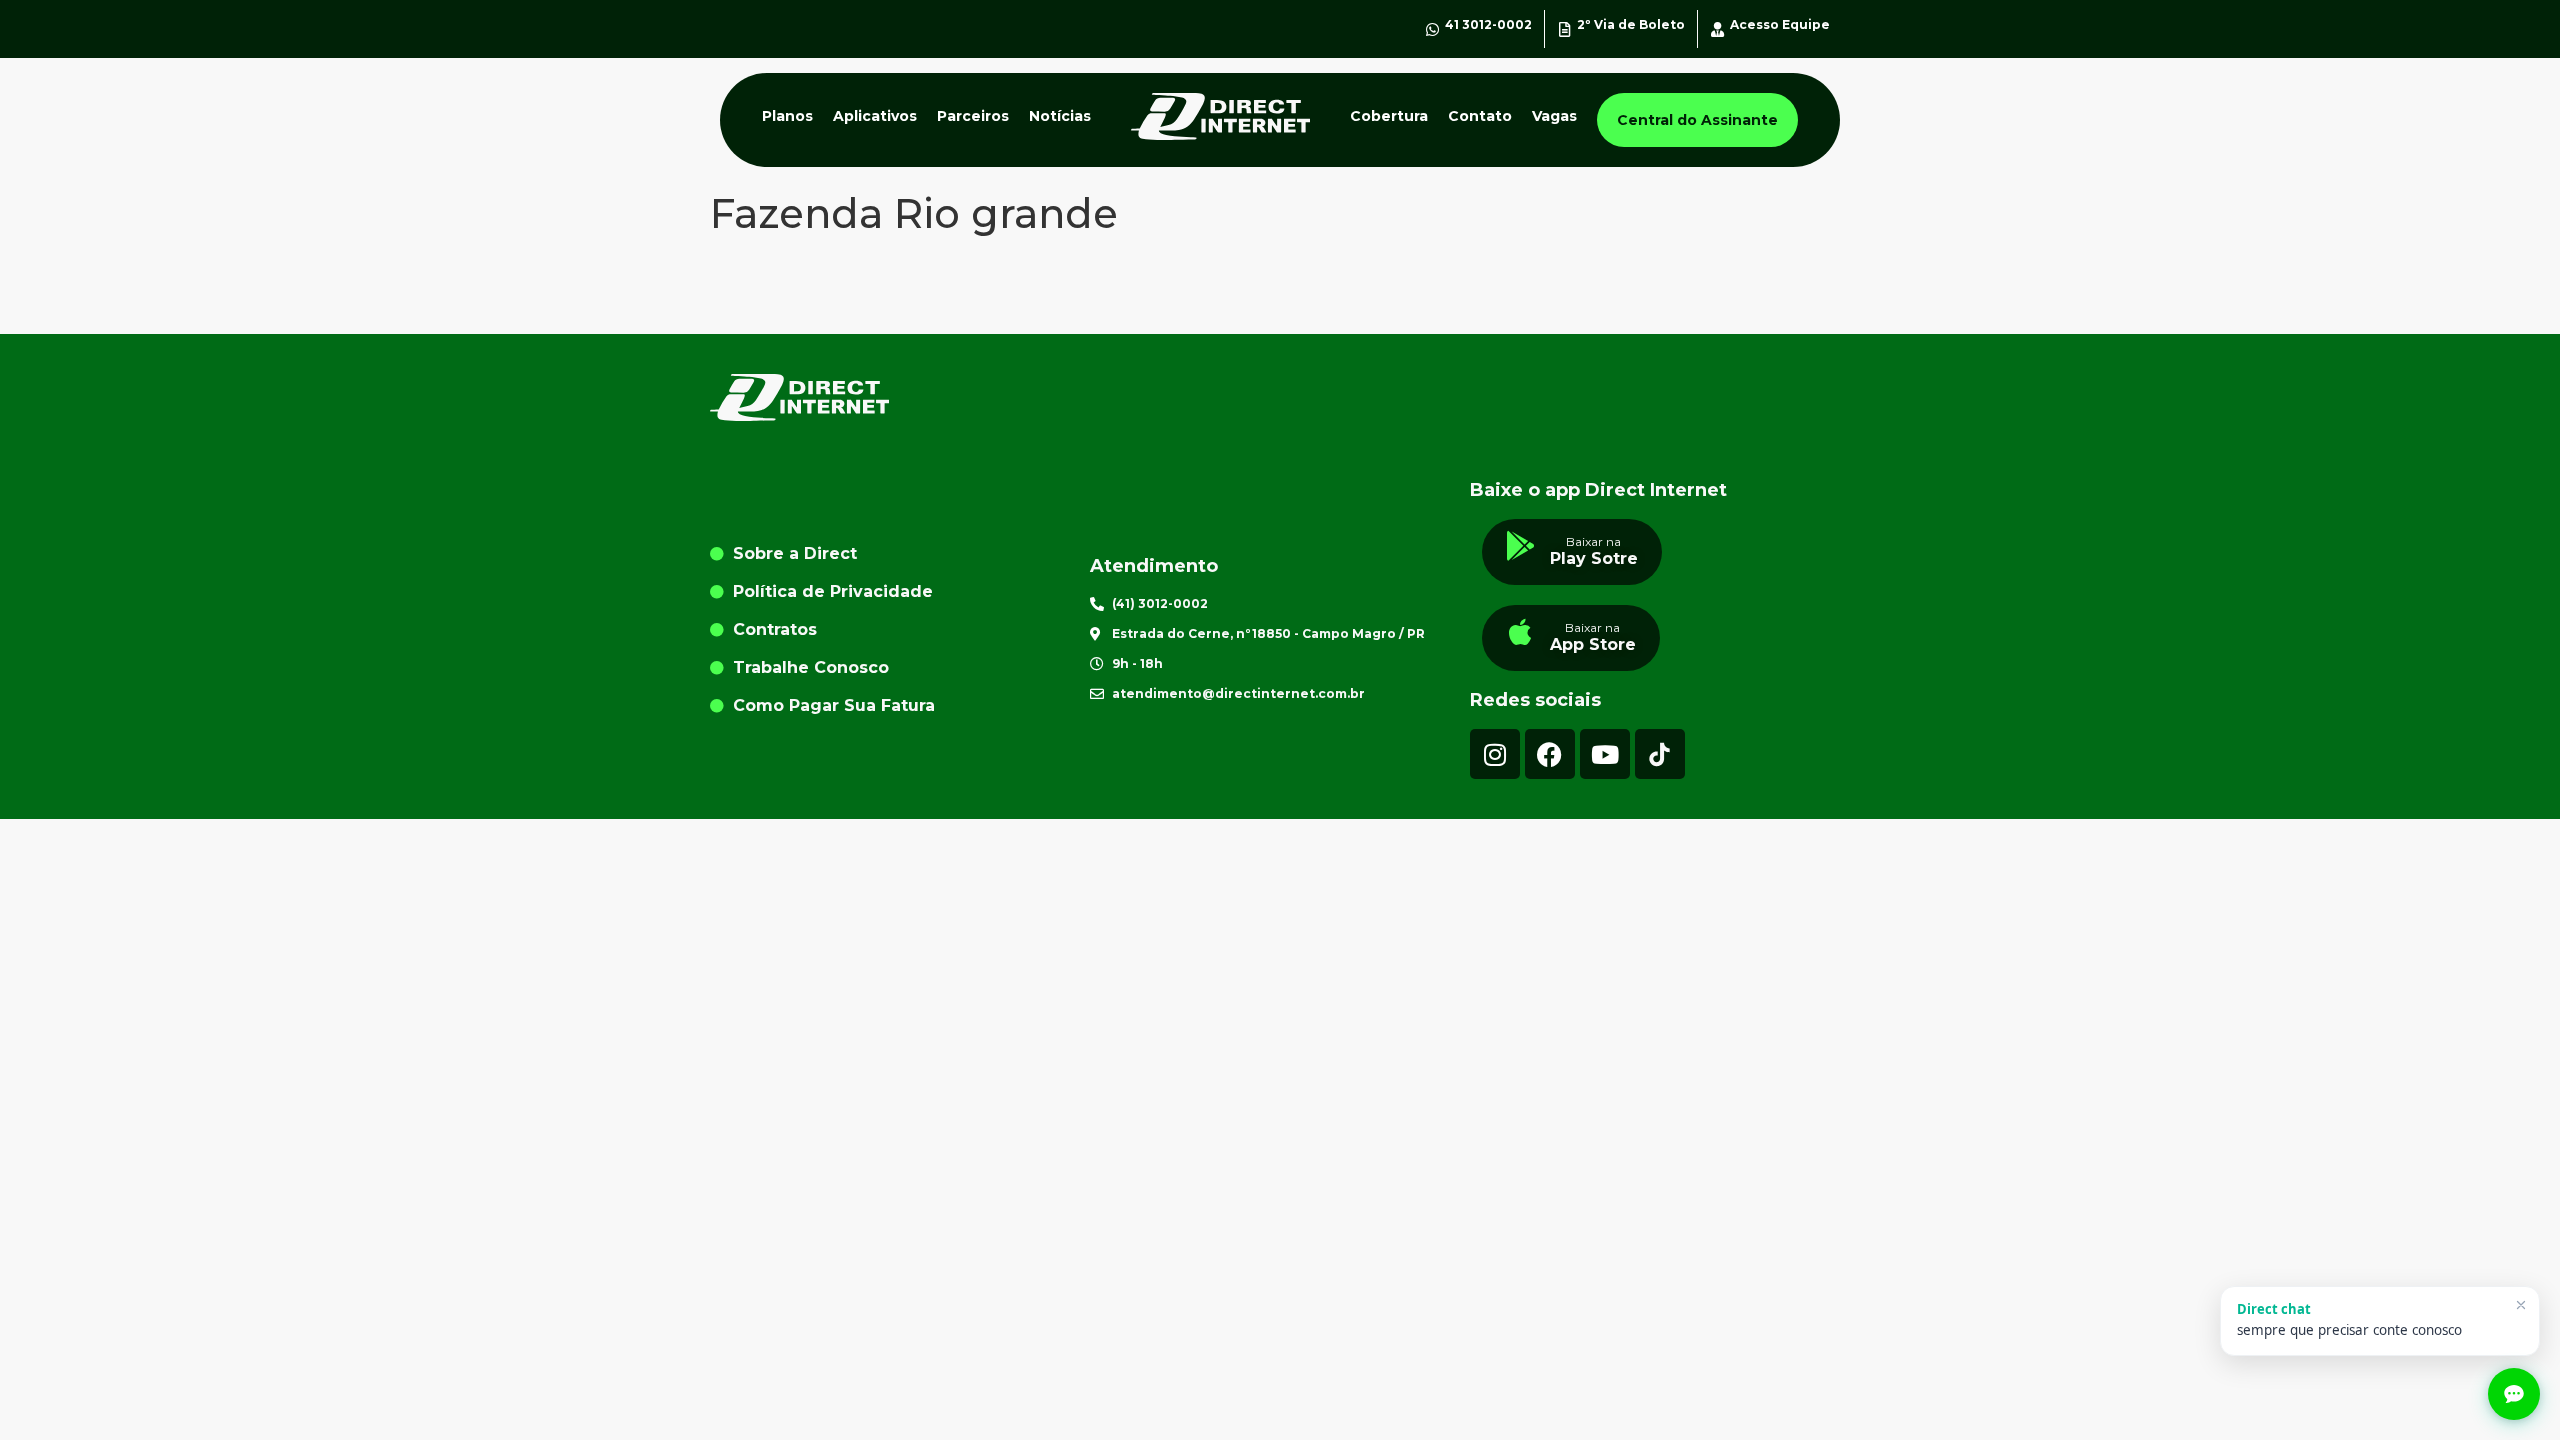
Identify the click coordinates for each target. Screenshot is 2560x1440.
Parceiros (973, 116)
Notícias (1060, 116)
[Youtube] (1605, 754)
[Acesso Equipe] (1717, 29)
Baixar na (1593, 541)
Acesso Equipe (1780, 24)
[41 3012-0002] (1432, 29)
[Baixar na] (1521, 546)
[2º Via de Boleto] (1564, 29)
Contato (1480, 116)
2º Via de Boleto (1631, 24)
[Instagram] (1495, 754)
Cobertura (1389, 116)
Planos (787, 116)
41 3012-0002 (1488, 24)
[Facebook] (1550, 754)
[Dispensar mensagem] (2521, 1305)
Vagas (1554, 116)
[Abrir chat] (2514, 1394)
